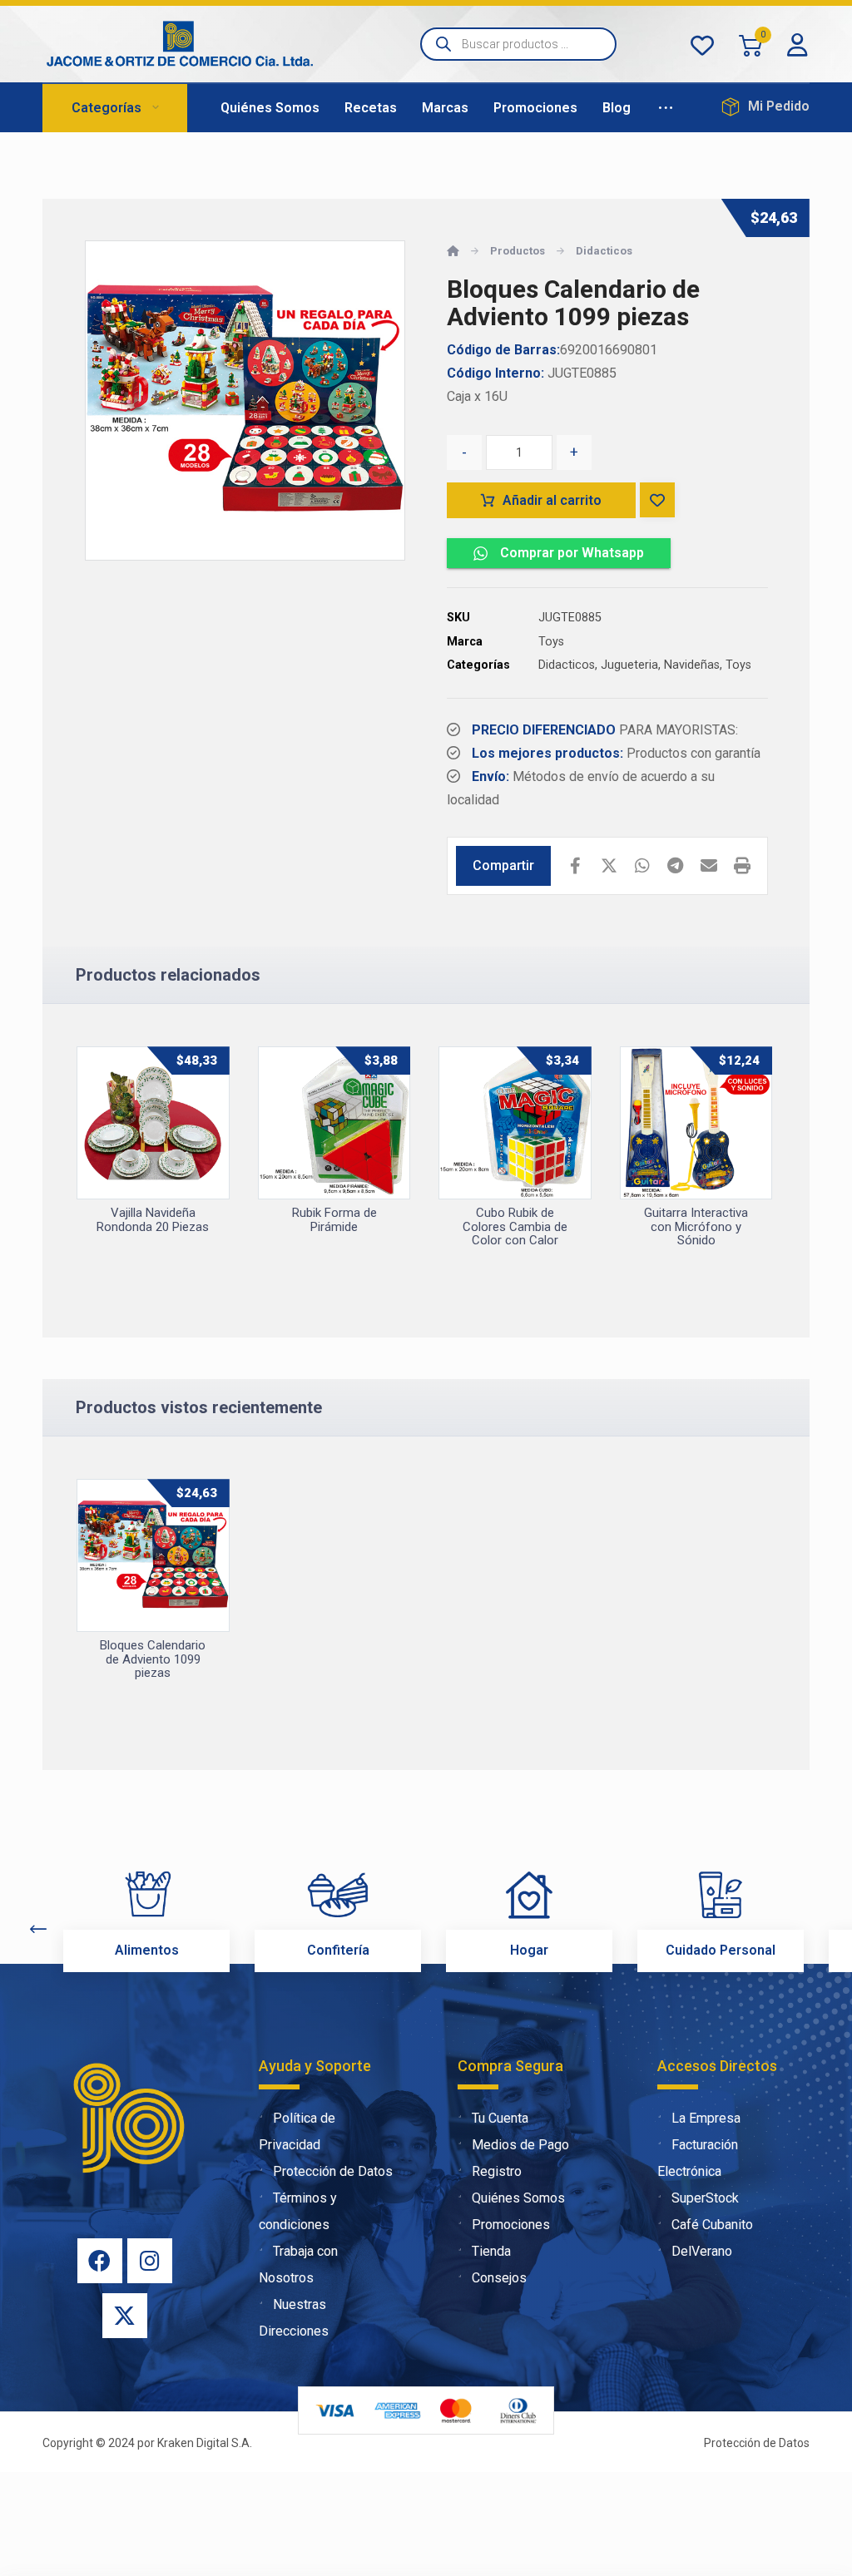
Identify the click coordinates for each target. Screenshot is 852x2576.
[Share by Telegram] (676, 866)
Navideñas (692, 665)
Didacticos (567, 665)
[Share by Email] (709, 866)
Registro (497, 2171)
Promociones (511, 2225)
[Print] (742, 866)
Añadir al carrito (552, 500)
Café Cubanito (712, 2225)
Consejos (499, 2278)
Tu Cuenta (500, 2118)
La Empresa (706, 2118)
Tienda (491, 2251)
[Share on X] (609, 866)
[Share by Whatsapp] (642, 866)
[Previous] (38, 1929)
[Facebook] (100, 2261)
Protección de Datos (333, 2171)
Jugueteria (629, 665)
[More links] (666, 108)
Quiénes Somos (518, 2198)
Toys (551, 642)
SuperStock (705, 2198)
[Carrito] (750, 44)
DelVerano (702, 2251)
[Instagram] (150, 2261)
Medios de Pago (520, 2145)
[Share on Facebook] (576, 866)
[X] (125, 2316)
